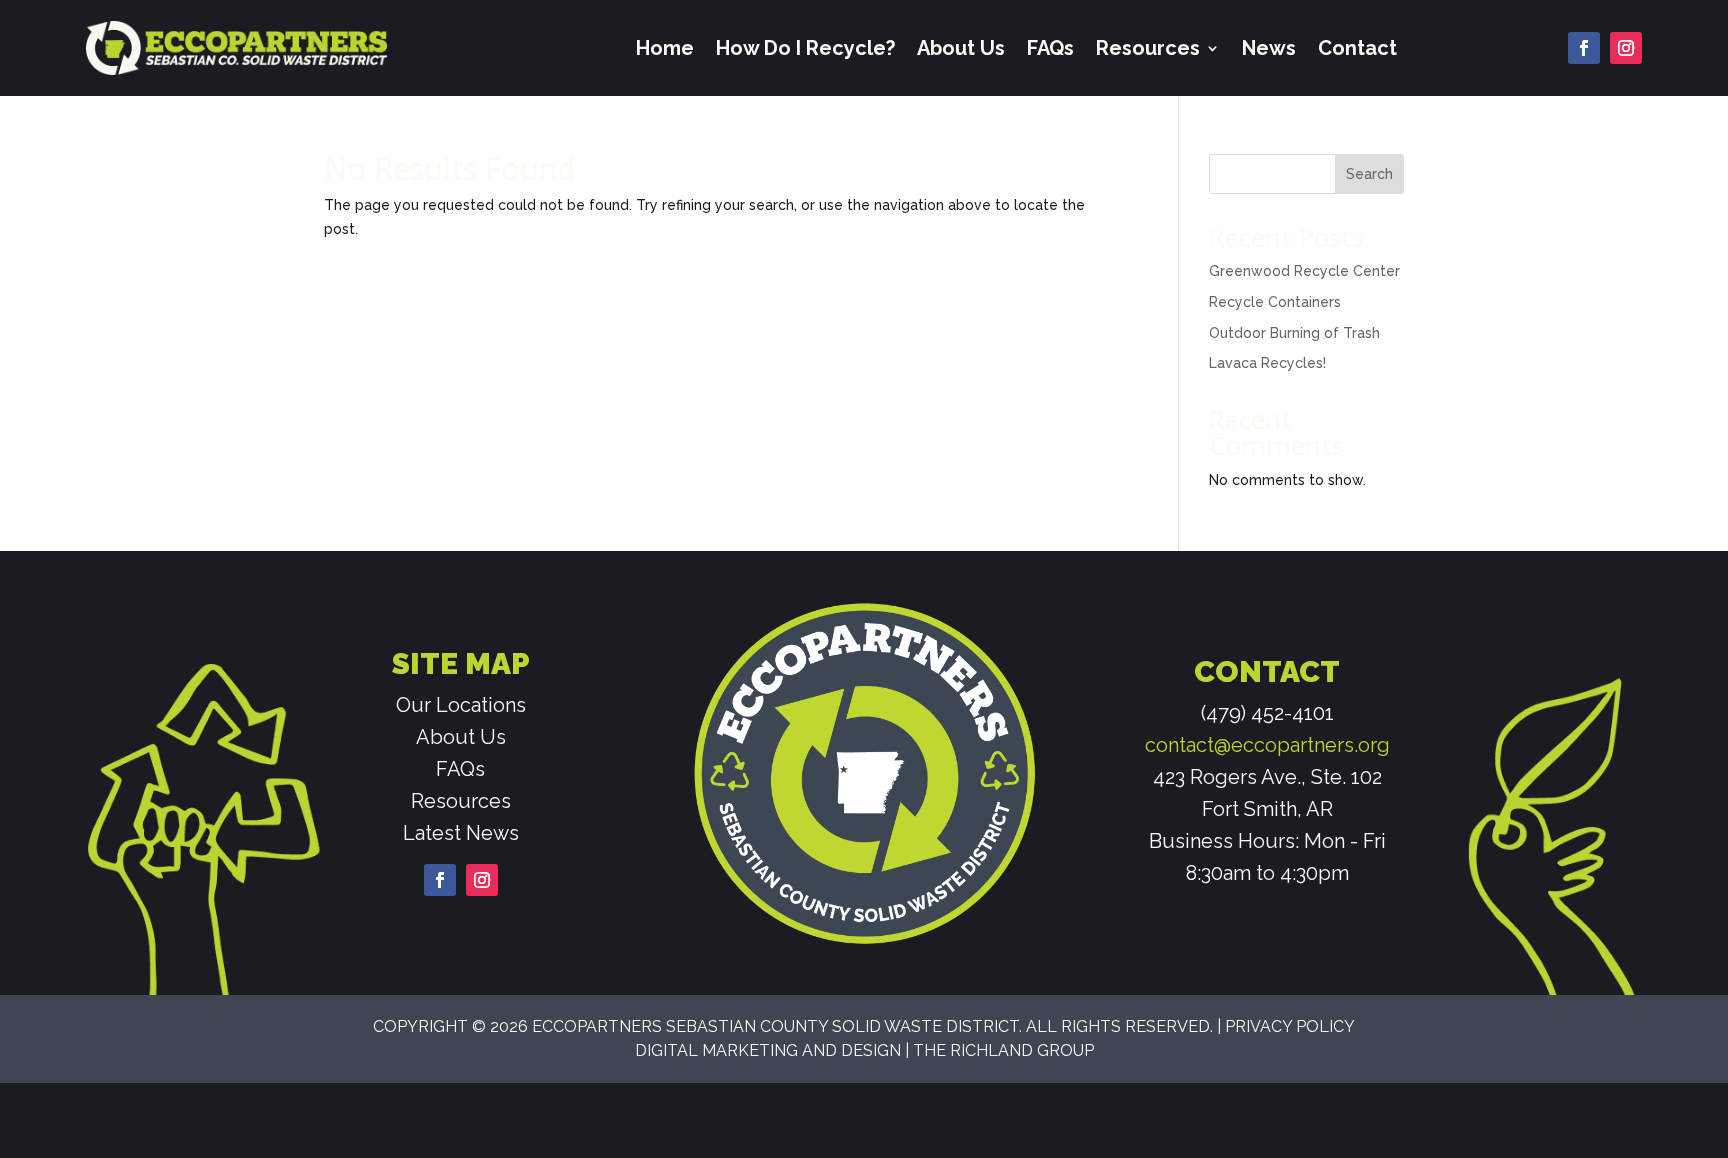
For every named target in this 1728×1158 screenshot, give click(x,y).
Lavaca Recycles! (1267, 363)
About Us (961, 48)
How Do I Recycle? (805, 48)
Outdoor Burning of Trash (1294, 333)
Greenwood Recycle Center (1304, 271)
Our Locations (461, 705)
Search (1369, 174)
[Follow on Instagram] (1626, 48)
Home (665, 48)
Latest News (461, 833)
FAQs (1050, 48)
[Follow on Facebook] (1584, 48)
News (1269, 48)
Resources (1148, 48)
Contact (1357, 48)
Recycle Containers (1275, 302)
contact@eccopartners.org (1267, 745)
